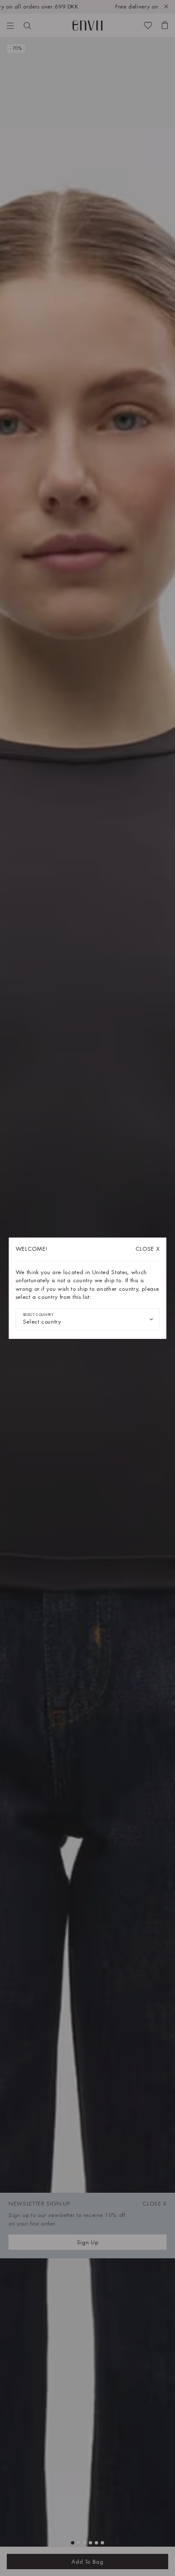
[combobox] (88, 1319)
